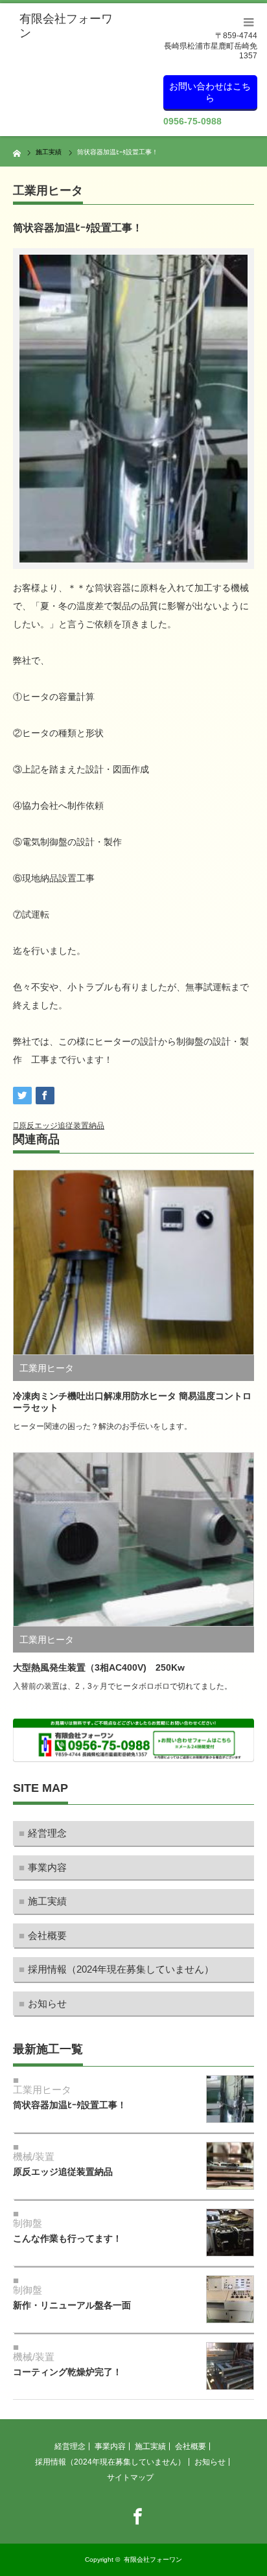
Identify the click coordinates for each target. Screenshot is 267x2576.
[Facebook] (133, 2514)
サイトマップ (130, 2477)
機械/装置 (34, 2156)
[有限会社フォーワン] (69, 26)
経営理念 (47, 1833)
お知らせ (47, 2003)
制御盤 (28, 2223)
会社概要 (47, 1935)
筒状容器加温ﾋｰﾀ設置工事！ (70, 2105)
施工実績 (47, 1901)
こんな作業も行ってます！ (67, 2238)
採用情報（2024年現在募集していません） (121, 1969)
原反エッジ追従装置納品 (62, 1126)
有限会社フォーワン (153, 2559)
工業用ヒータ (48, 191)
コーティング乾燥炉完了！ (67, 2372)
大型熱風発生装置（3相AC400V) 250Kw (99, 1667)
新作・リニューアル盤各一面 (72, 2305)
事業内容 (47, 1867)
